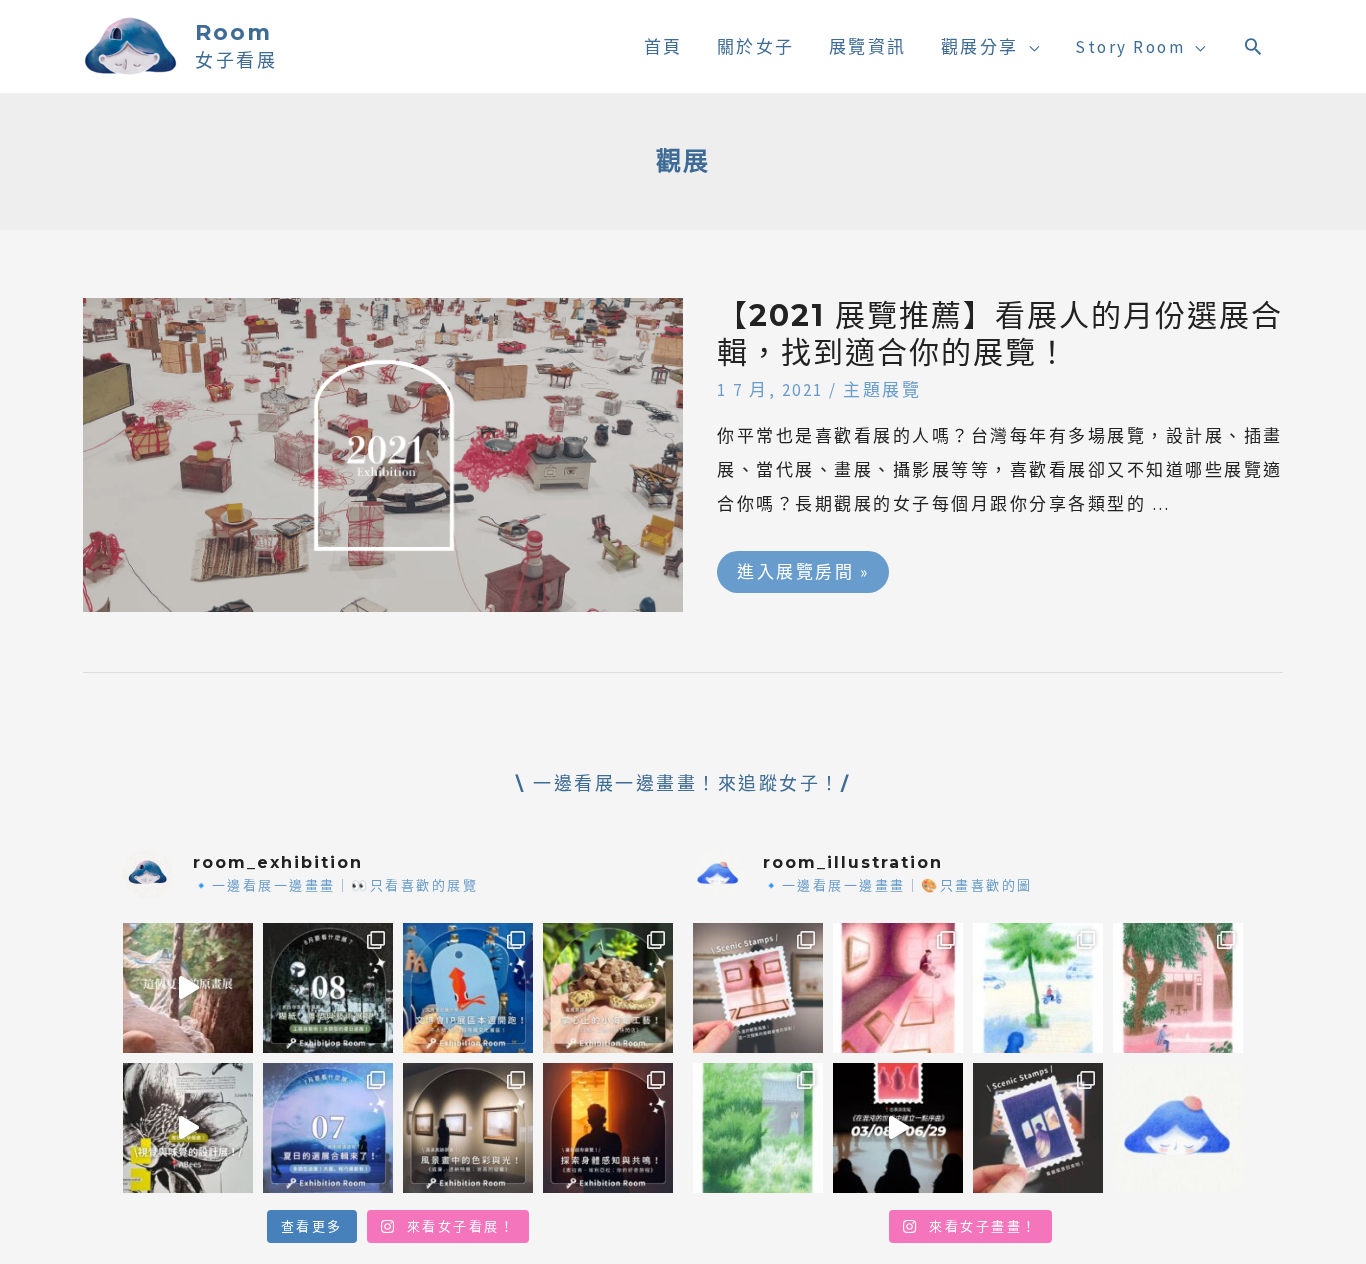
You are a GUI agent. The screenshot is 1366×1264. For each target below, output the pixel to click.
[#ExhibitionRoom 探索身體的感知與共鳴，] (608, 1128)
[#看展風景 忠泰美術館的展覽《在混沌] (898, 1128)
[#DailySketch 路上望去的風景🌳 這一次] (1038, 988)
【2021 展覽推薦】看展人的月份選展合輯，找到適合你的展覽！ (1000, 334)
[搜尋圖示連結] (1254, 46)
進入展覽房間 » (802, 567)
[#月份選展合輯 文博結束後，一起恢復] (328, 988)
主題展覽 (882, 390)
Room (233, 32)
